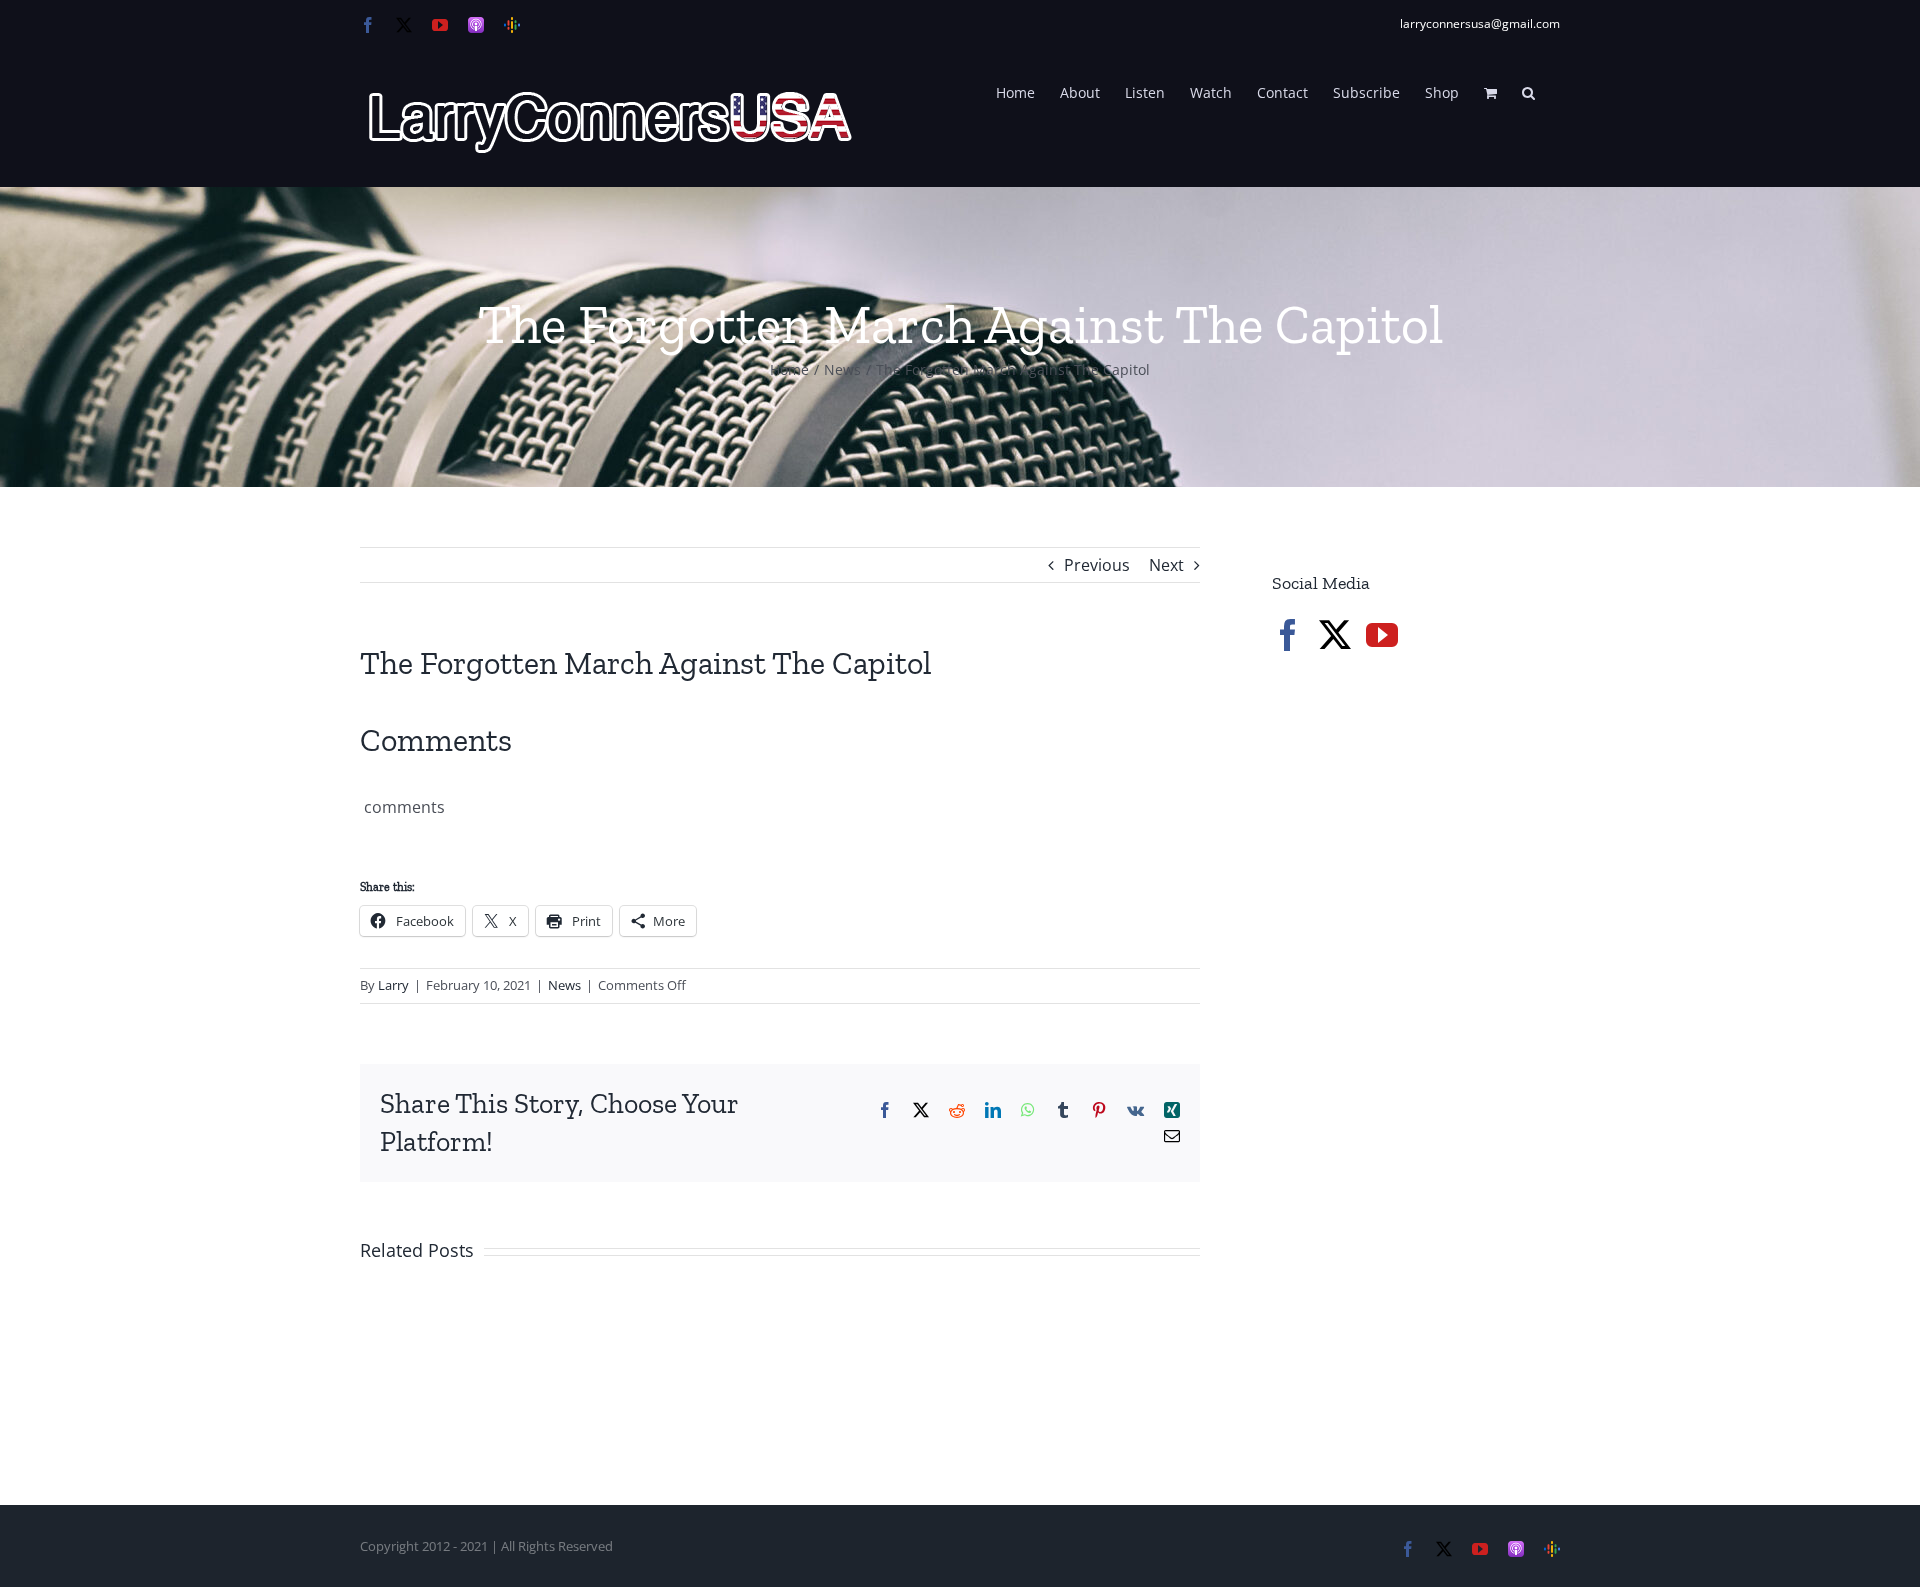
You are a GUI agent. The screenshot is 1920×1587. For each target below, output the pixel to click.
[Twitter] (1335, 635)
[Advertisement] (1422, 1010)
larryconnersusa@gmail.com (1480, 23)
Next (1166, 565)
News (564, 985)
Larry (393, 985)
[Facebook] (1288, 635)
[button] (1528, 91)
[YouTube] (1382, 635)
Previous (1097, 565)
